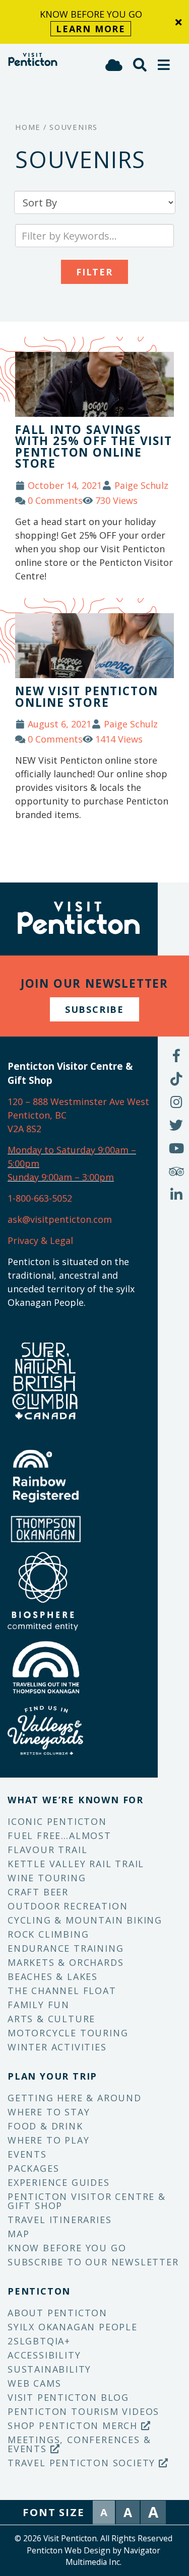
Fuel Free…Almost (59, 1835)
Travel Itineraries (59, 2220)
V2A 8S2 (24, 1129)
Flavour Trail (47, 1850)
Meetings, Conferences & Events (79, 2444)
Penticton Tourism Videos (83, 2411)
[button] (164, 65)
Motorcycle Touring (68, 2033)
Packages (33, 2168)
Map (18, 2234)
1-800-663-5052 (40, 1198)
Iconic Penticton (57, 1821)
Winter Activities (57, 2047)
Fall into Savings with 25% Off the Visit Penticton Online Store (94, 447)
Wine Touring (47, 1878)
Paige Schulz (141, 485)
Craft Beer (38, 1892)
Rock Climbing (48, 1934)
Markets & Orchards (66, 1962)
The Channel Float (62, 1991)
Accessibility (44, 2355)
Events (27, 2154)
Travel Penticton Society (83, 2463)
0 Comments (55, 500)
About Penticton (57, 2313)
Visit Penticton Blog (68, 2397)
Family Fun (39, 2005)
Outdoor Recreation (68, 1906)
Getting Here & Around (75, 2098)
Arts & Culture (51, 2019)
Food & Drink (45, 2126)
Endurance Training (66, 1948)
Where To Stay (49, 2112)
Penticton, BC (37, 1115)
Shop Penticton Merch (74, 2425)
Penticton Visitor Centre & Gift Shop (87, 2201)
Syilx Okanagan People (73, 2327)
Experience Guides (59, 2182)
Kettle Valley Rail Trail (76, 1864)
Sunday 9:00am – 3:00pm (61, 1177)
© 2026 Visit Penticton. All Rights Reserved (93, 2538)
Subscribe (94, 1009)
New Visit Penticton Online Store (87, 697)
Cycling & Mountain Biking (85, 1920)
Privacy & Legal (40, 1240)
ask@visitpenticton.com (60, 1219)
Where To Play (48, 2140)
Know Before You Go (67, 2248)
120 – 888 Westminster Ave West (78, 1101)
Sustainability (49, 2369)
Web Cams (34, 2383)
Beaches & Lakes (53, 1976)
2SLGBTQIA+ (39, 2341)
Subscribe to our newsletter (93, 2262)
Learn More (91, 29)
